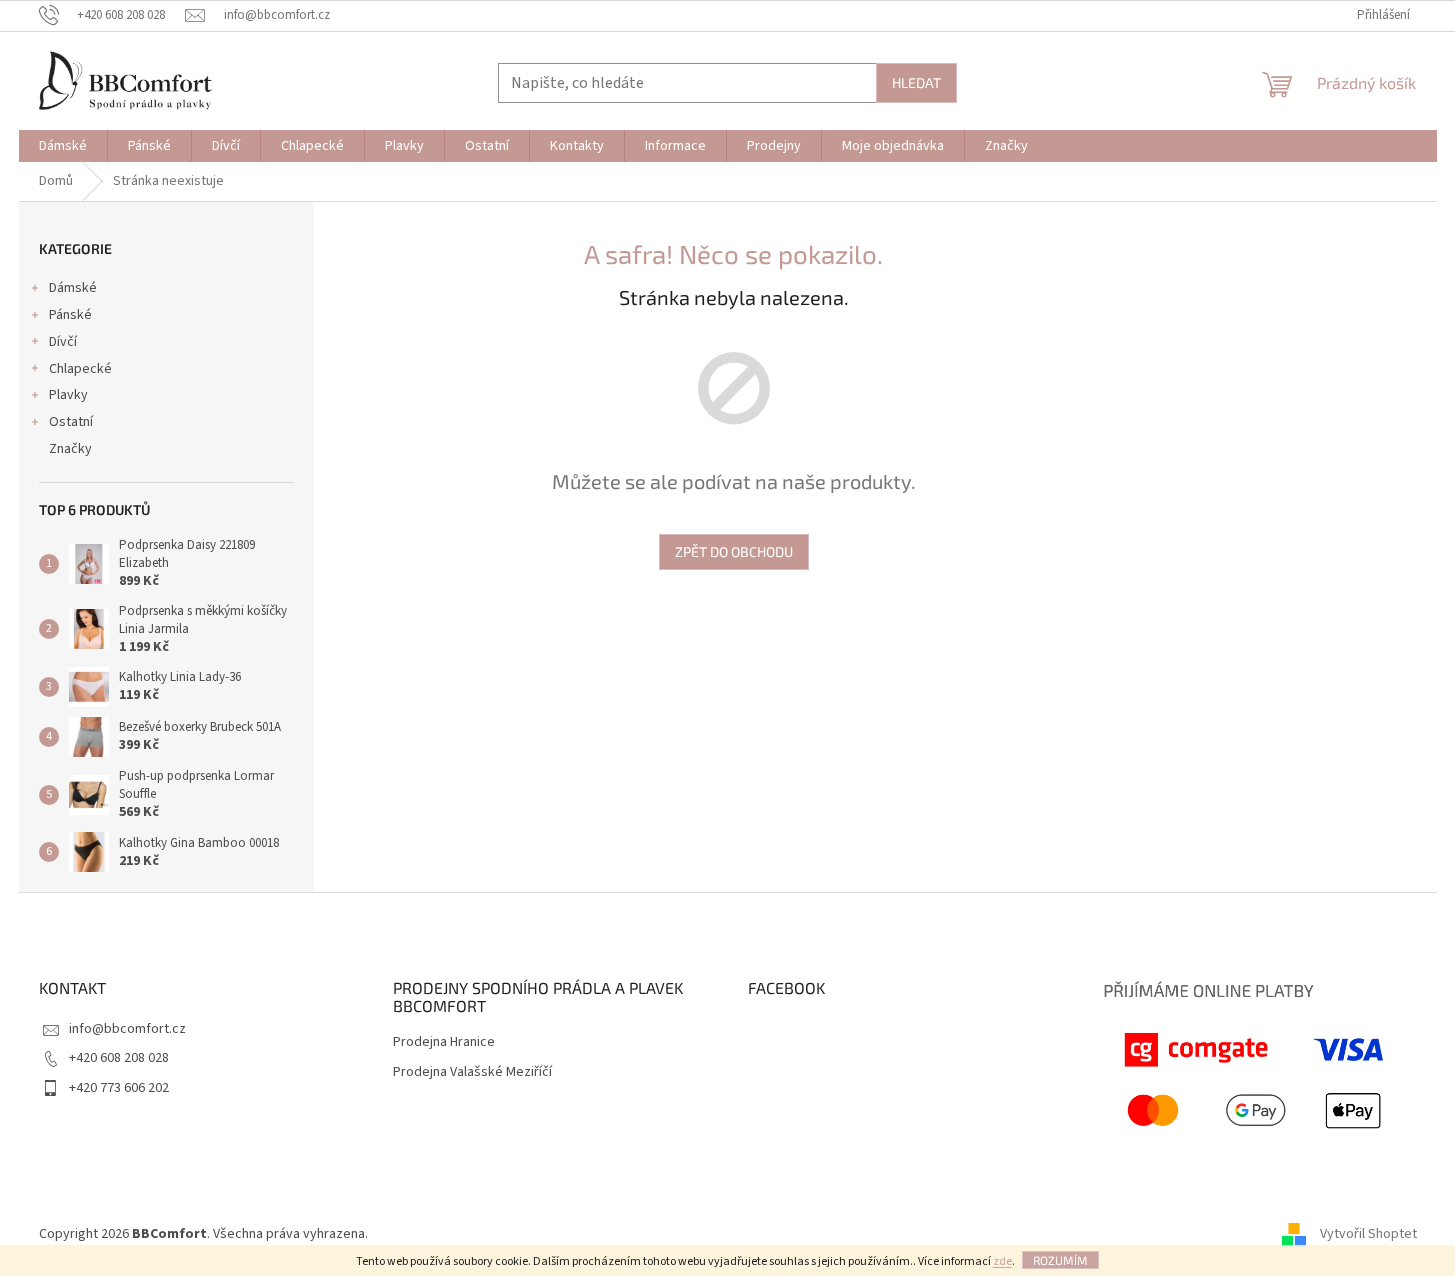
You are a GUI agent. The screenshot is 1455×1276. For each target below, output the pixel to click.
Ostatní (71, 422)
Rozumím (1060, 1260)
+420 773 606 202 (119, 1088)
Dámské (73, 288)
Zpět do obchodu (734, 551)
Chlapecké (80, 369)
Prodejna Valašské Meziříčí (472, 1072)
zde (1002, 1261)
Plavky (68, 395)
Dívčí (63, 342)
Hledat (916, 82)
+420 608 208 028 (119, 1058)
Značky (70, 449)
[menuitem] (63, 146)
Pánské (70, 315)
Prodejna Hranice (444, 1042)
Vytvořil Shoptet (1368, 1234)
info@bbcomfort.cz (127, 1029)
